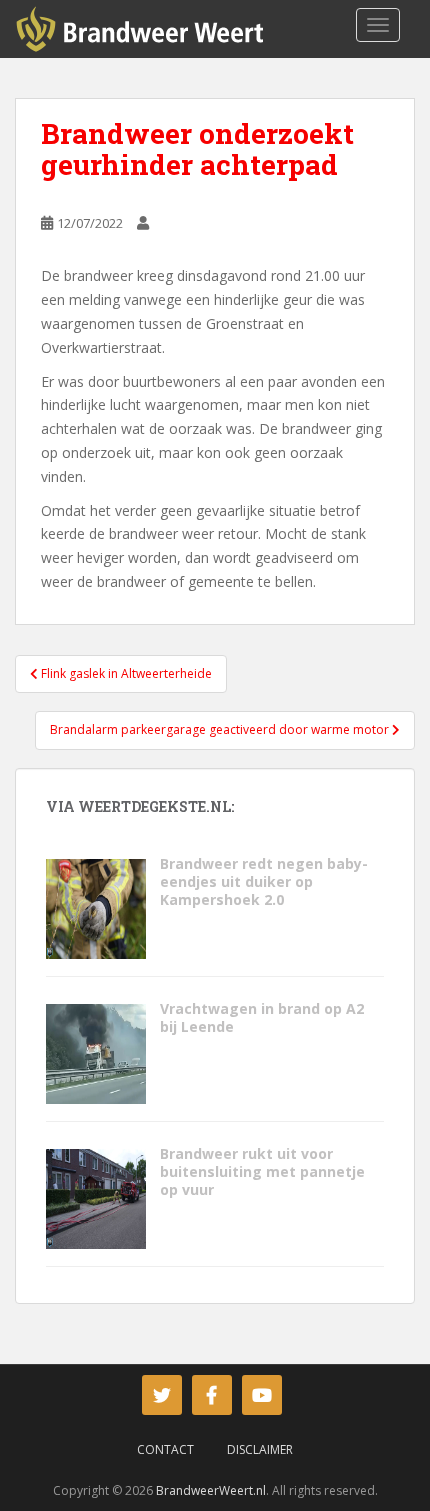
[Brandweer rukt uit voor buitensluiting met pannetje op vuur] (96, 1197)
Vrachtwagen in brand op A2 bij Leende (262, 1017)
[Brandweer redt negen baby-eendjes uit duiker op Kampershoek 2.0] (96, 907)
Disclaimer (260, 1449)
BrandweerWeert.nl (211, 1490)
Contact (165, 1449)
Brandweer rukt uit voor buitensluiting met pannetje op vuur (262, 1171)
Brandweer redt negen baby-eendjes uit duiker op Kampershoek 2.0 (264, 881)
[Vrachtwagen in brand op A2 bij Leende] (96, 1052)
